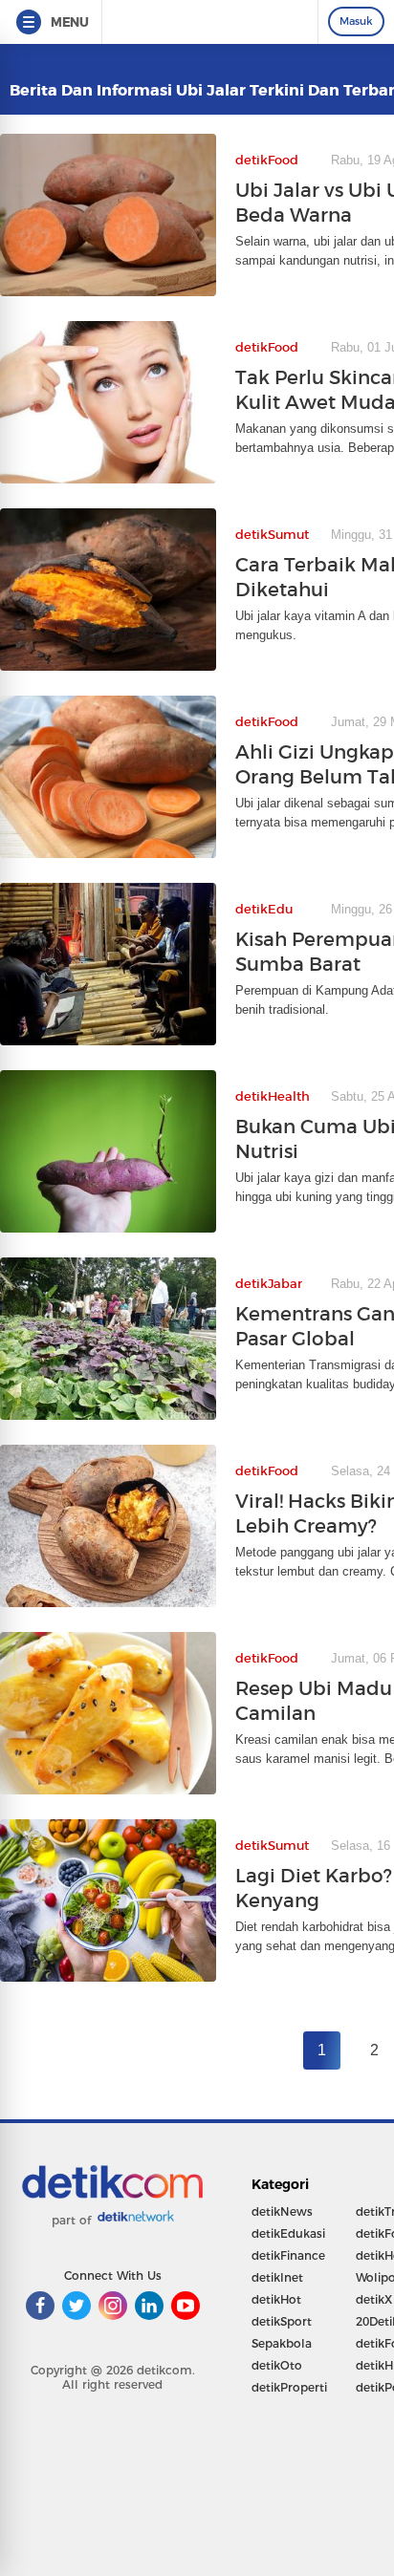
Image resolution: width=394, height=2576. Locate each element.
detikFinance (288, 2255)
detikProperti (289, 2387)
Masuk (356, 21)
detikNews (282, 2211)
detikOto (277, 2365)
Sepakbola (282, 2343)
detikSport (282, 2321)
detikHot (276, 2299)
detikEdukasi (288, 2233)
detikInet (277, 2277)
